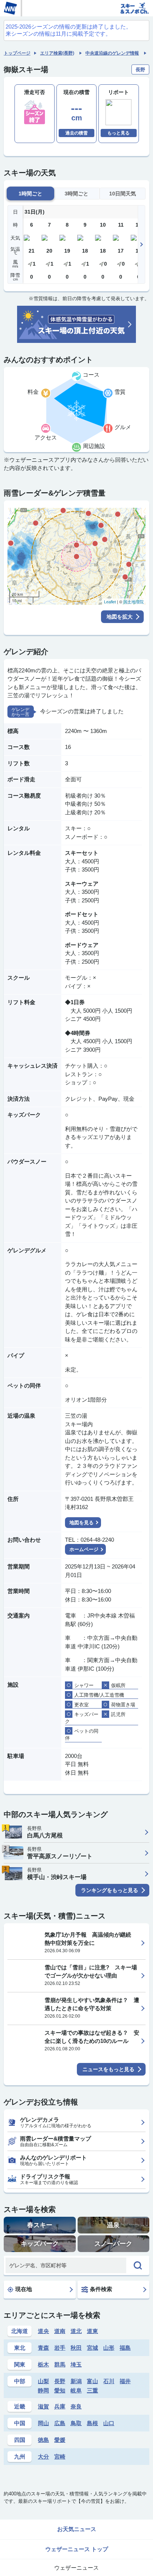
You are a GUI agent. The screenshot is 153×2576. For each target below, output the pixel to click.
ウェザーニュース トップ (77, 2549)
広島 (60, 2423)
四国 (20, 2440)
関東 (20, 2364)
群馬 (60, 2364)
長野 (60, 2381)
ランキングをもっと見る (110, 1890)
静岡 (43, 2390)
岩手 (60, 2348)
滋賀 (43, 2406)
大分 (43, 2457)
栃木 (43, 2364)
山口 (109, 2423)
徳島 (43, 2440)
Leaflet (110, 602)
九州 (20, 2457)
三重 (92, 2390)
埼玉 (76, 2364)
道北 (76, 2331)
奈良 (76, 2406)
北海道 (19, 2331)
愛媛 (60, 2440)
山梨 (43, 2381)
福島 (125, 2348)
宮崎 (60, 2457)
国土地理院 (134, 602)
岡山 (43, 2423)
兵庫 (60, 2406)
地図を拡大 (120, 617)
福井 (125, 2381)
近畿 (20, 2406)
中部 (20, 2381)
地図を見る (82, 1523)
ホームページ (84, 1549)
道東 (92, 2331)
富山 (92, 2381)
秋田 (76, 2348)
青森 (43, 2348)
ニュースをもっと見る (108, 2069)
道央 (43, 2331)
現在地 (24, 2289)
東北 (20, 2348)
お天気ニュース (77, 2529)
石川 (109, 2381)
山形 (109, 2348)
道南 (60, 2331)
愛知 (60, 2390)
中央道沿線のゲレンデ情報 (112, 53)
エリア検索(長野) (57, 53)
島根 (92, 2423)
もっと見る (118, 133)
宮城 (92, 2348)
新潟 (76, 2381)
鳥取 (76, 2423)
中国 (20, 2423)
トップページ (17, 53)
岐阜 (76, 2390)
